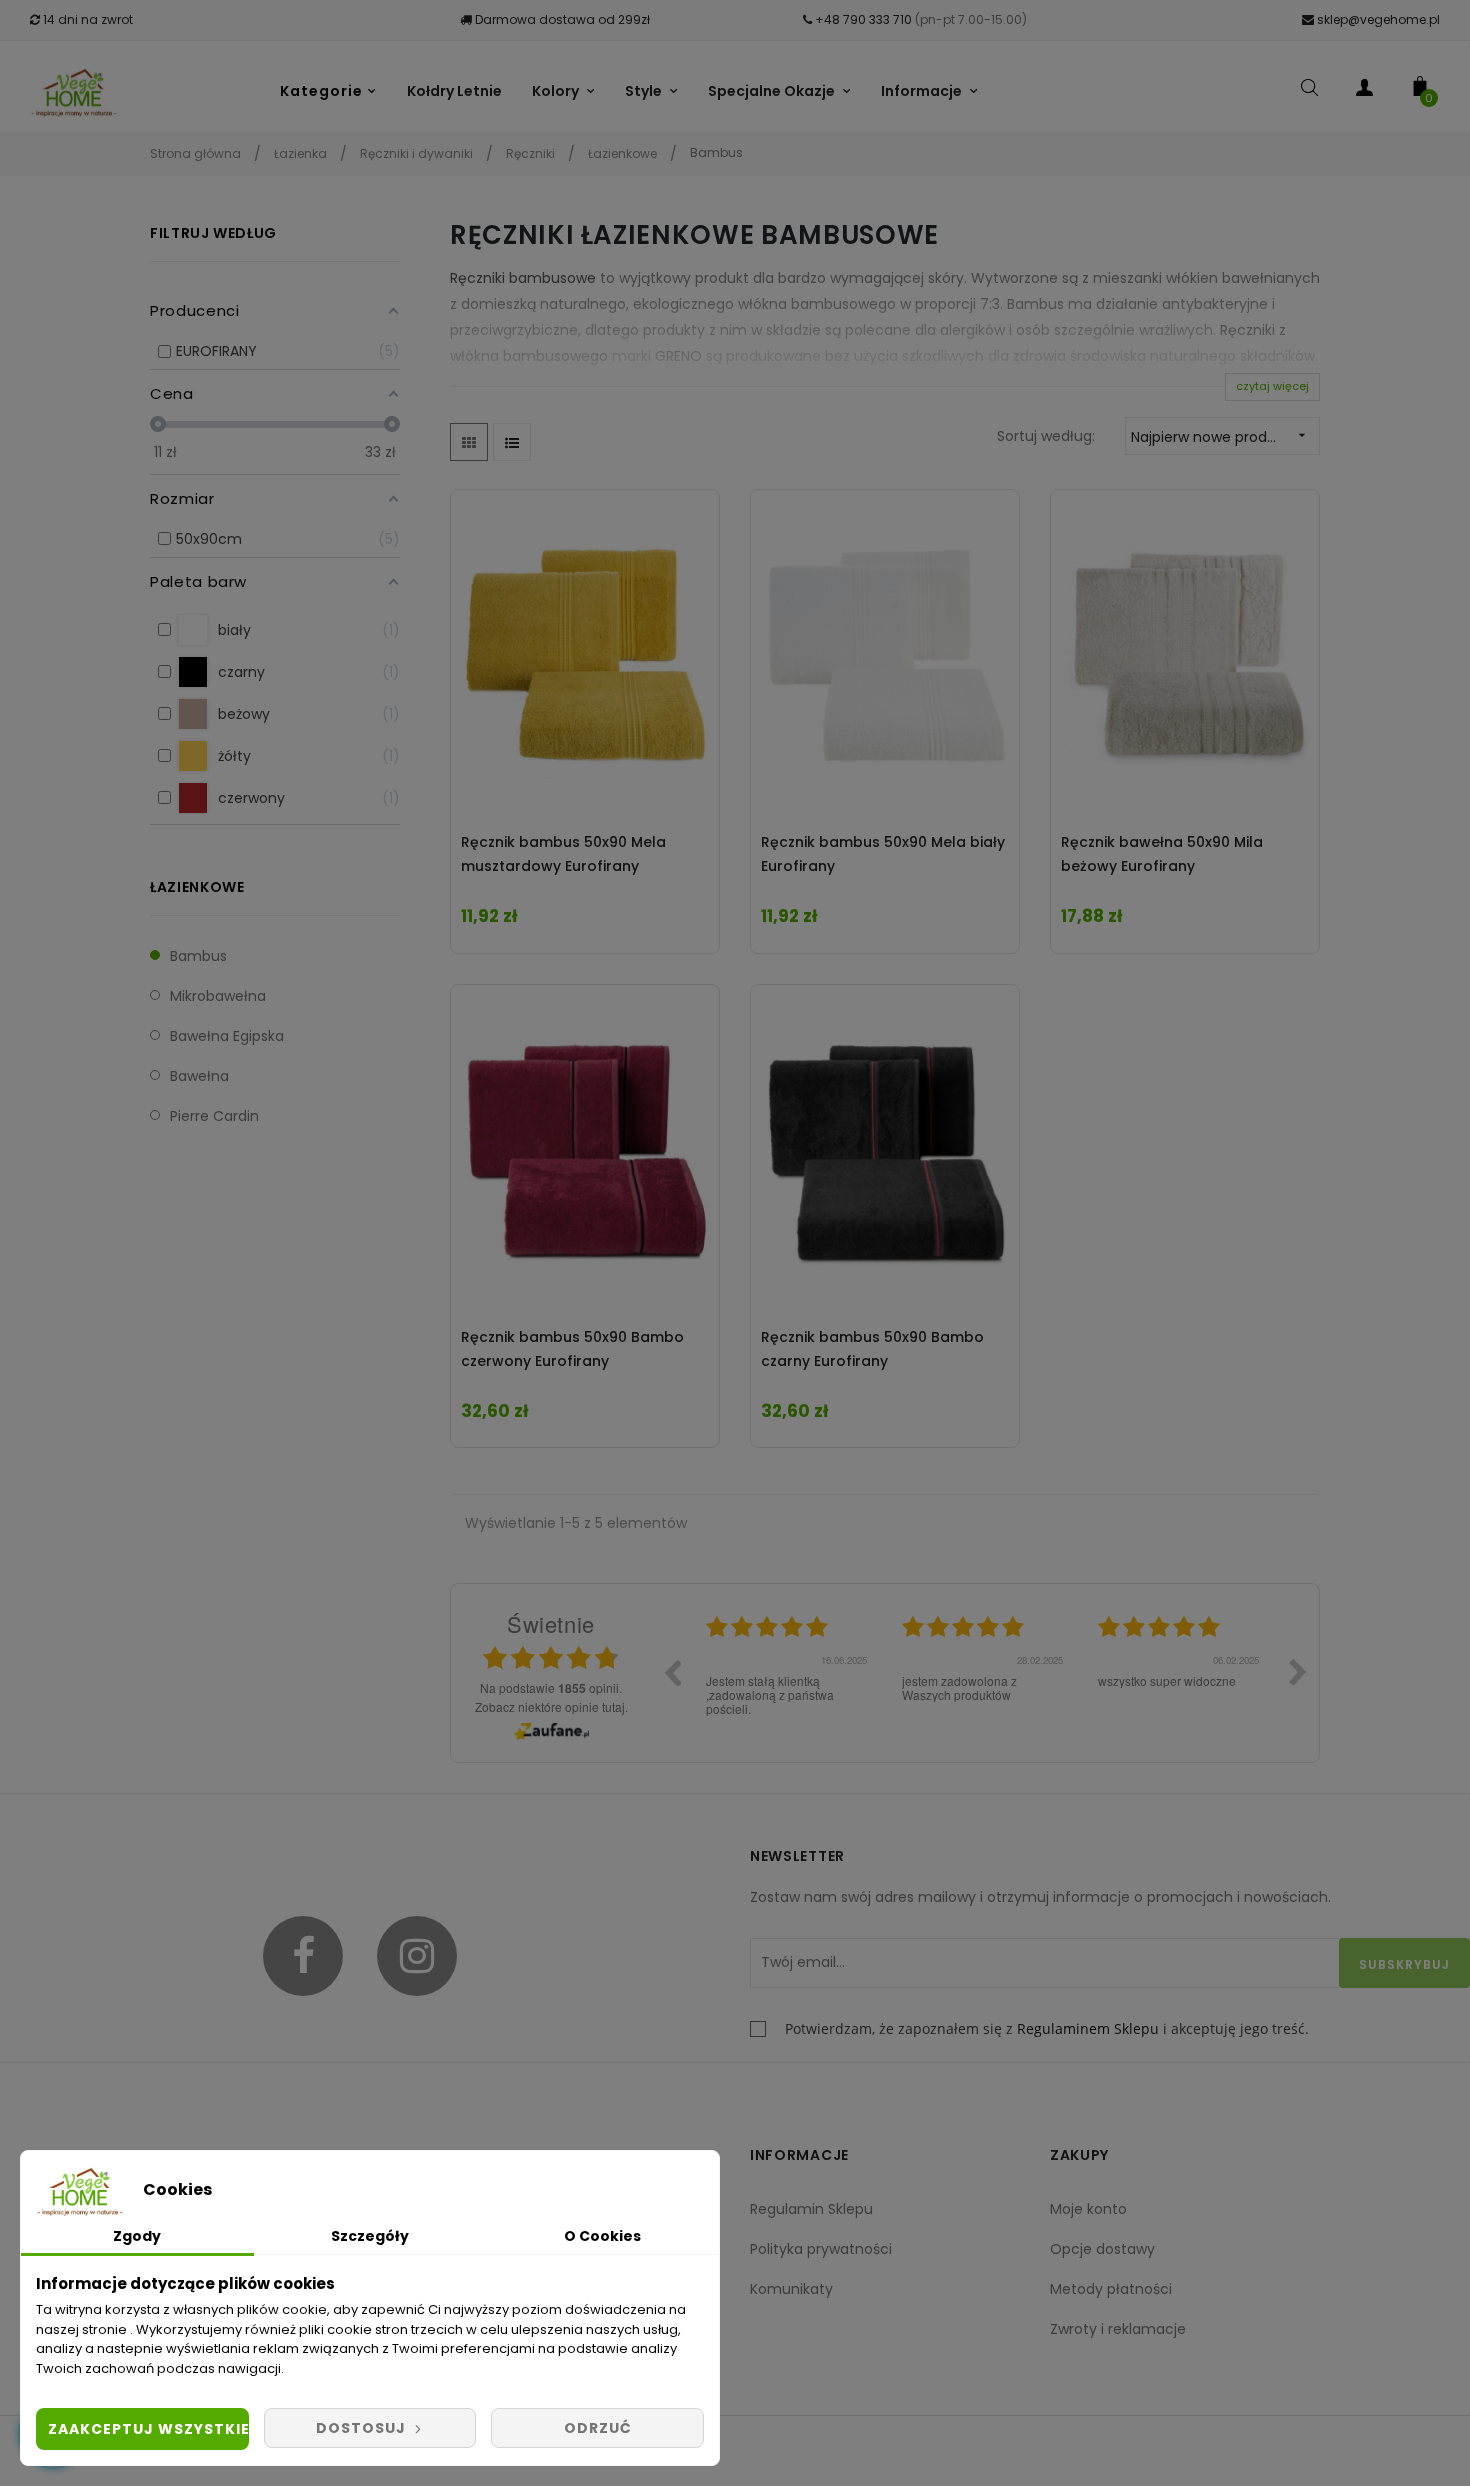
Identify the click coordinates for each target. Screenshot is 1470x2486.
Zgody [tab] (137, 2236)
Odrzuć (598, 2428)
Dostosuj (363, 2428)
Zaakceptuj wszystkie (148, 2429)
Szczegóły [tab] (370, 2236)
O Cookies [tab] (602, 2236)
